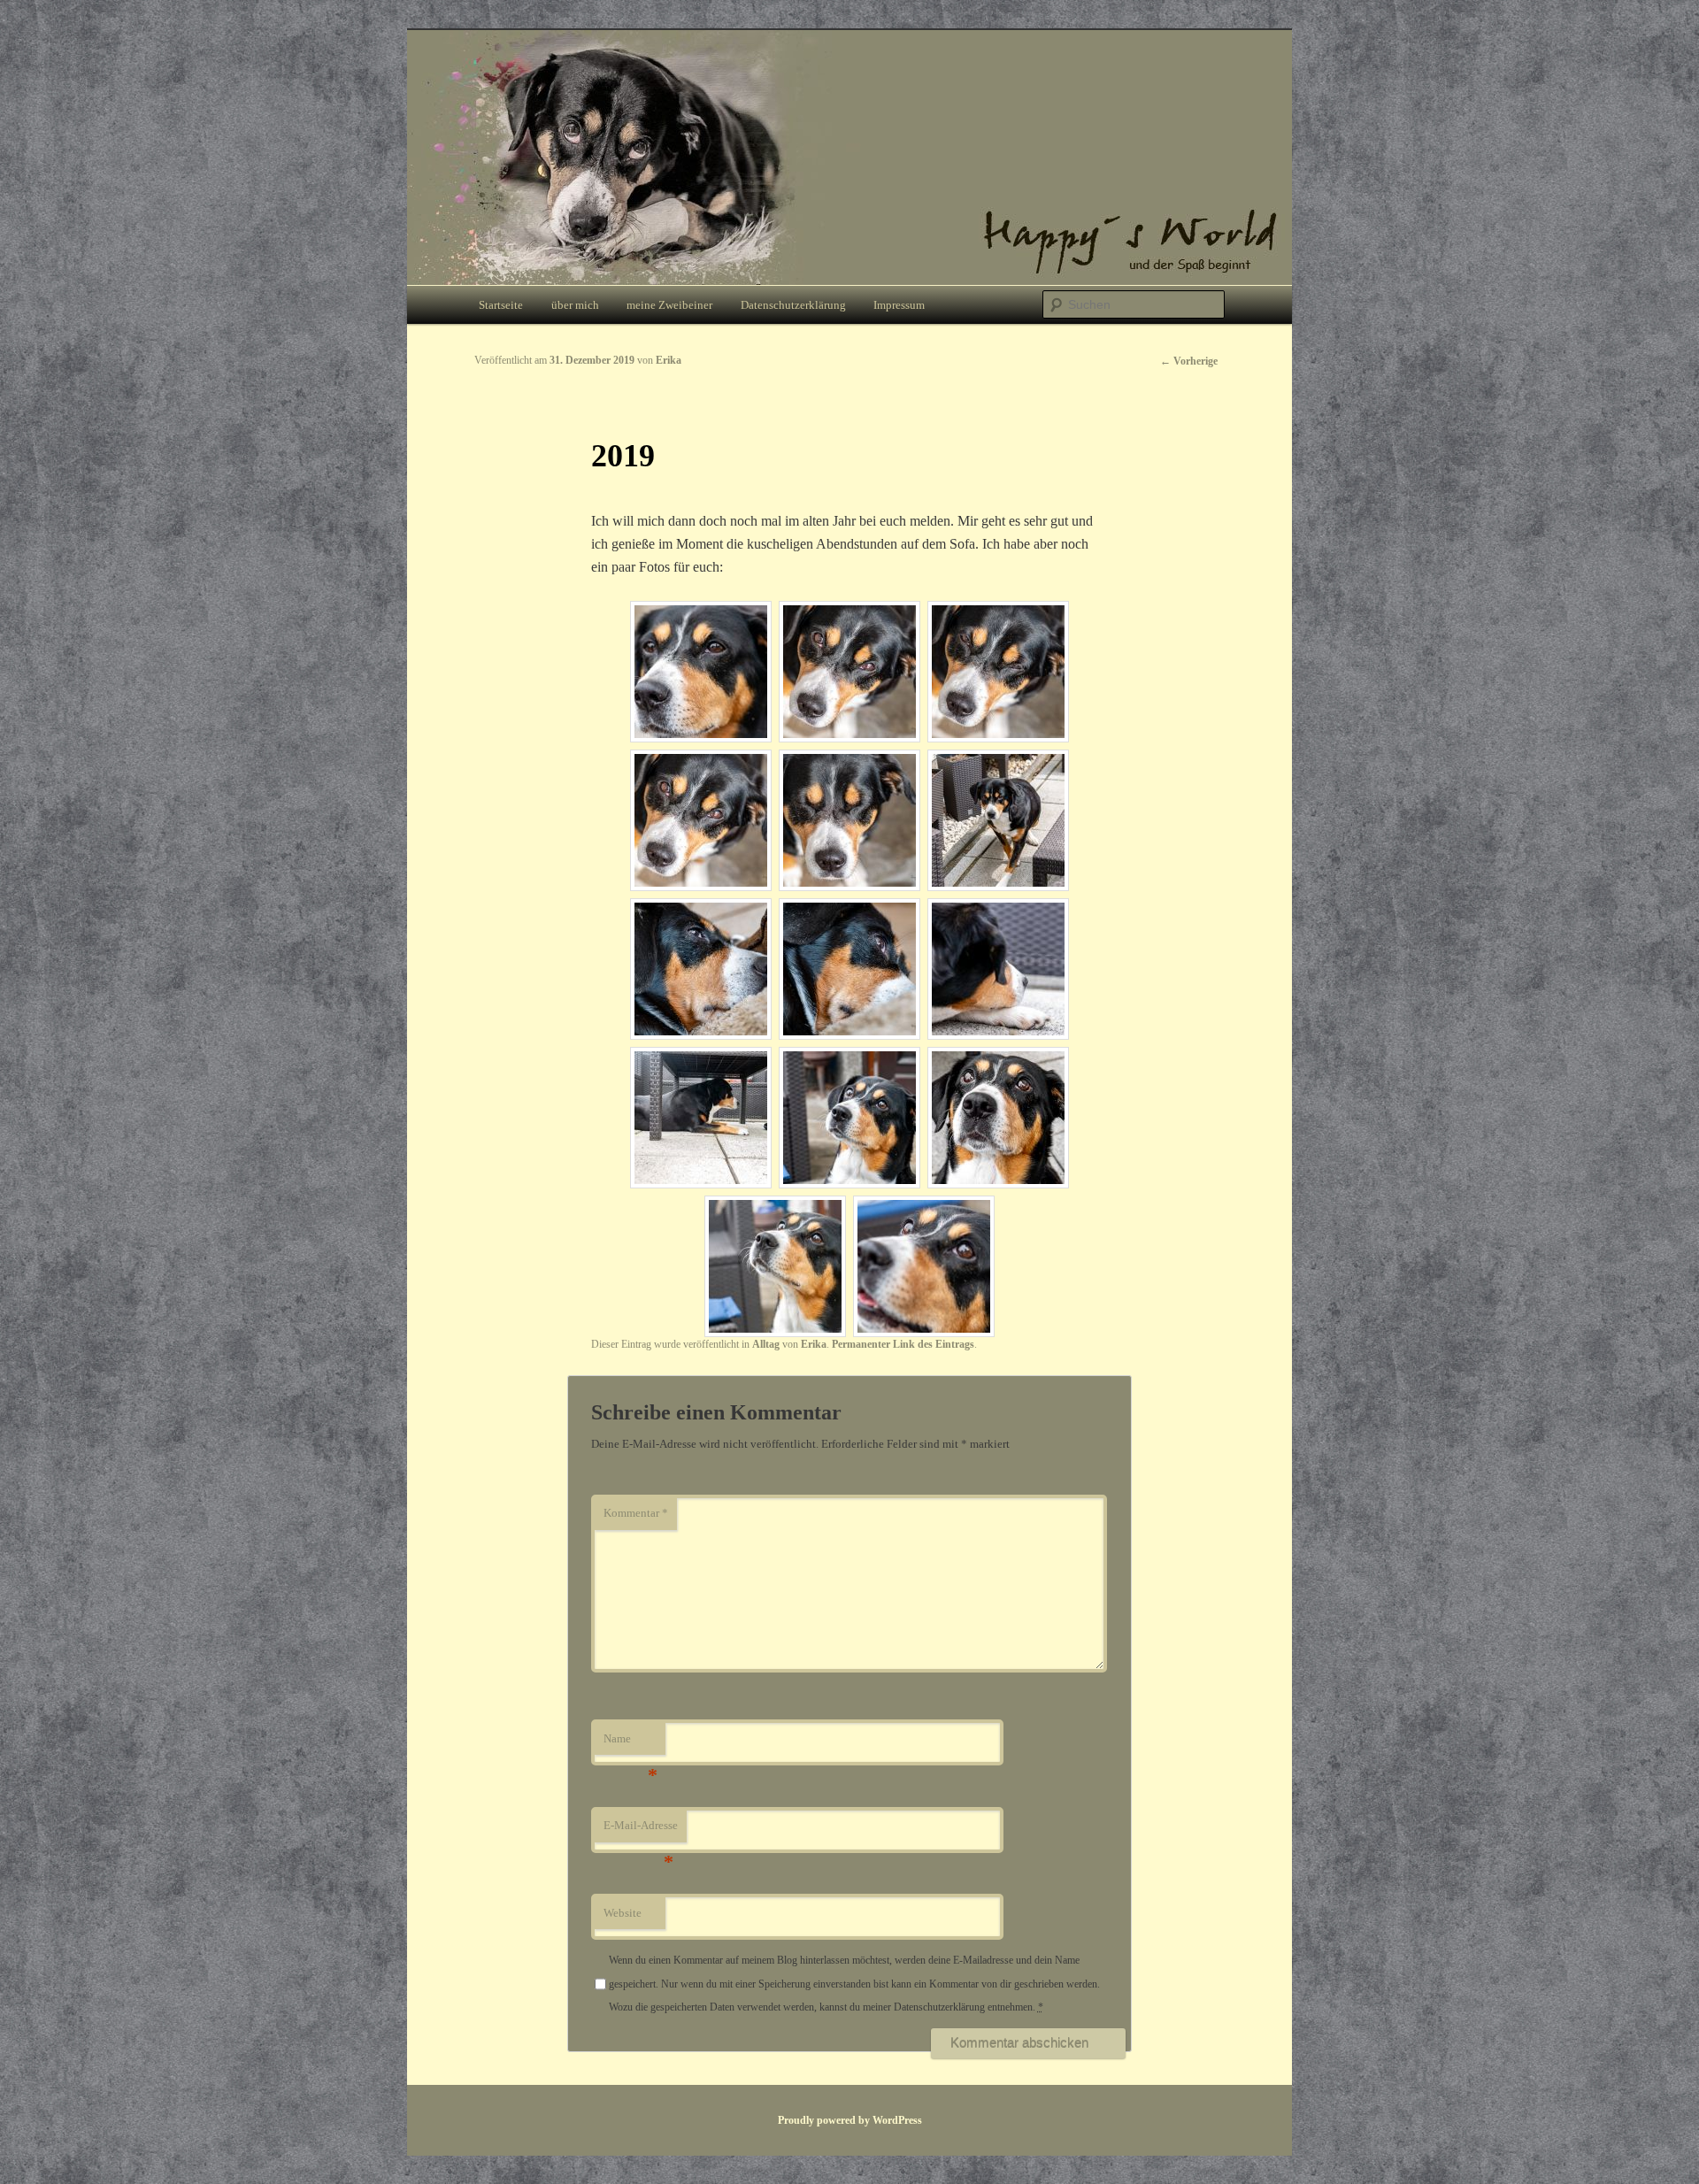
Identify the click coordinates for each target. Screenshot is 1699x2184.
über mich (575, 305)
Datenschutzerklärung (793, 305)
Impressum (899, 305)
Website (623, 1913)
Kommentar (636, 1513)
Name (630, 1744)
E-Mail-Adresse (641, 1830)
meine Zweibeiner (669, 305)
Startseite (501, 305)
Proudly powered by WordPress (850, 2120)
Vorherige (1189, 361)
